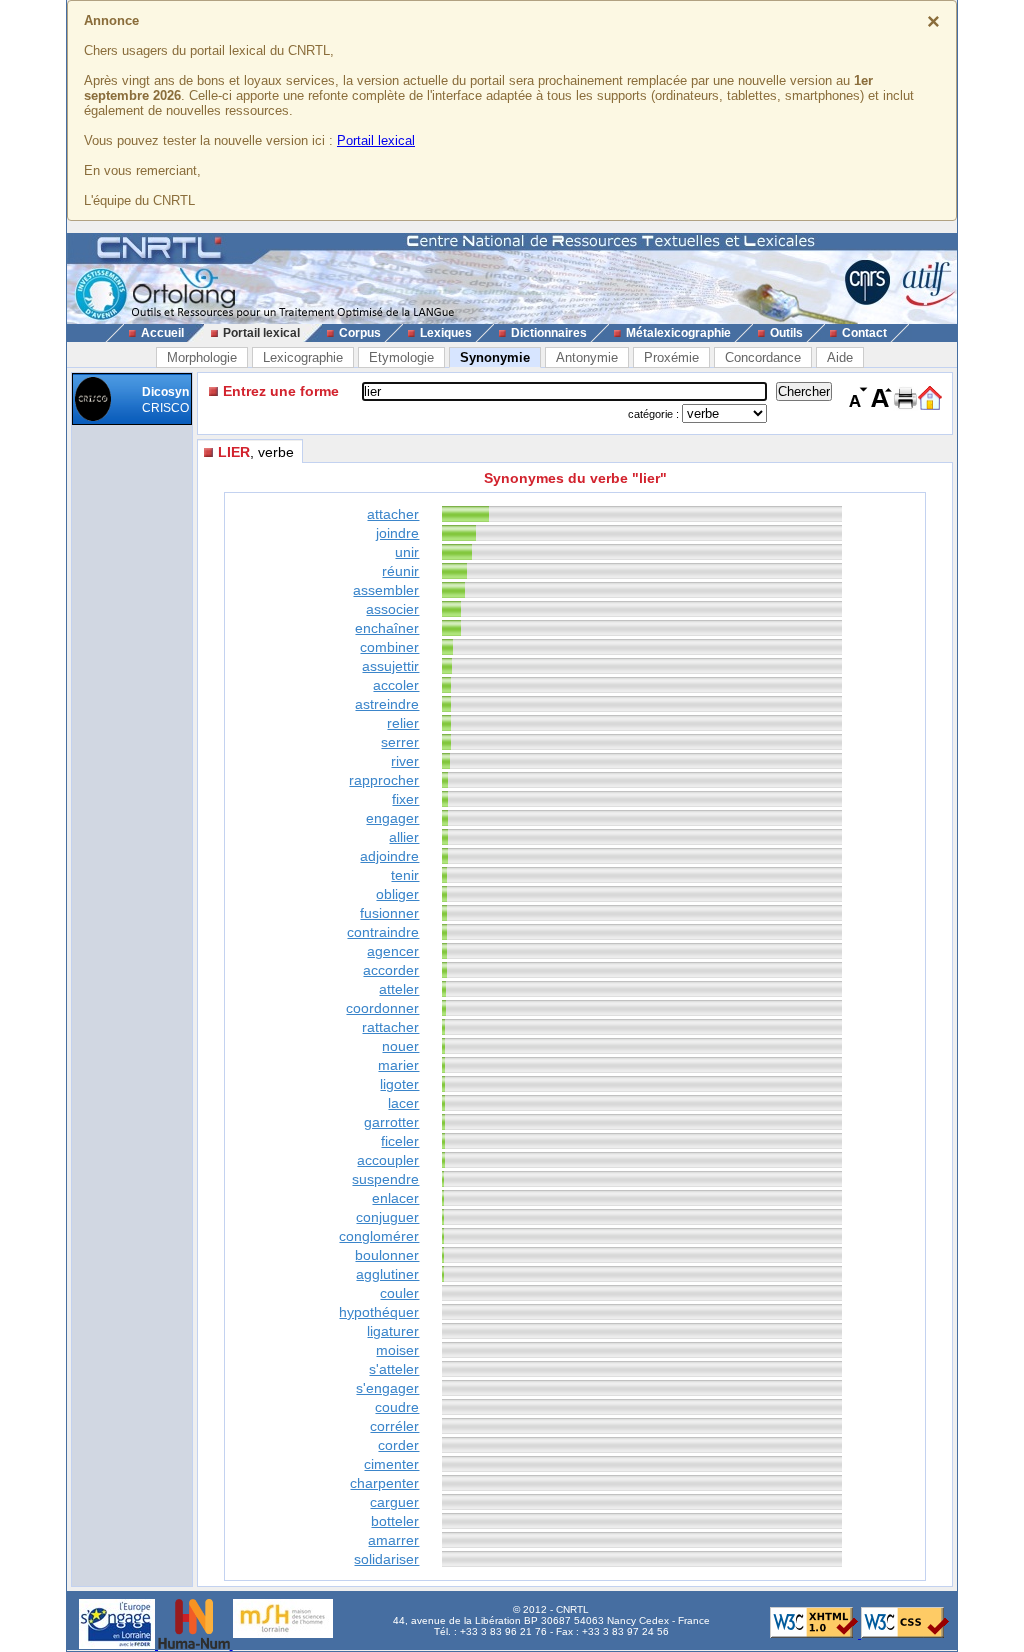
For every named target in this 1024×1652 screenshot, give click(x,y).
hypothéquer (379, 1312)
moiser (397, 1350)
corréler (394, 1426)
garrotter (391, 1122)
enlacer (395, 1198)
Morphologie (202, 357)
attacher (393, 514)
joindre (397, 533)
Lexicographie (303, 357)
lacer (403, 1103)
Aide (840, 357)
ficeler (400, 1141)
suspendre (385, 1179)
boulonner (387, 1255)
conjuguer (387, 1217)
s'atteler (394, 1369)
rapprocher (384, 780)
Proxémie (671, 357)
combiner (389, 647)
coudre (397, 1407)
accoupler (388, 1160)
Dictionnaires (549, 333)
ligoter (399, 1084)
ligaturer (393, 1331)
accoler (396, 685)
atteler (399, 989)
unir (407, 552)
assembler (386, 590)
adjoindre (389, 856)
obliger (397, 894)
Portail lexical (376, 140)
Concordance (763, 357)
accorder (391, 970)
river (405, 761)
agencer (393, 951)
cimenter (391, 1464)
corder (398, 1445)
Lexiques (446, 333)
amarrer (393, 1540)
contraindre (383, 932)
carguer (394, 1502)
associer (392, 609)
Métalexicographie (678, 333)
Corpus (360, 333)
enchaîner (387, 628)
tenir (405, 875)
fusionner (389, 913)
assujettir (390, 666)
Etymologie (401, 357)
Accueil (162, 333)
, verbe (256, 452)
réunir (400, 571)
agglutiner (387, 1274)
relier (403, 723)
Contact (864, 333)
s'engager (387, 1388)
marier (398, 1065)
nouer (400, 1046)
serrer (400, 742)
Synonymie (495, 357)
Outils (786, 333)
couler (399, 1293)
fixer (405, 799)
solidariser (386, 1559)
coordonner (382, 1008)
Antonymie (587, 357)
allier (404, 837)
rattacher (390, 1027)
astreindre (387, 704)
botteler (395, 1521)
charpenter (384, 1483)
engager (392, 818)
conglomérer (379, 1236)
